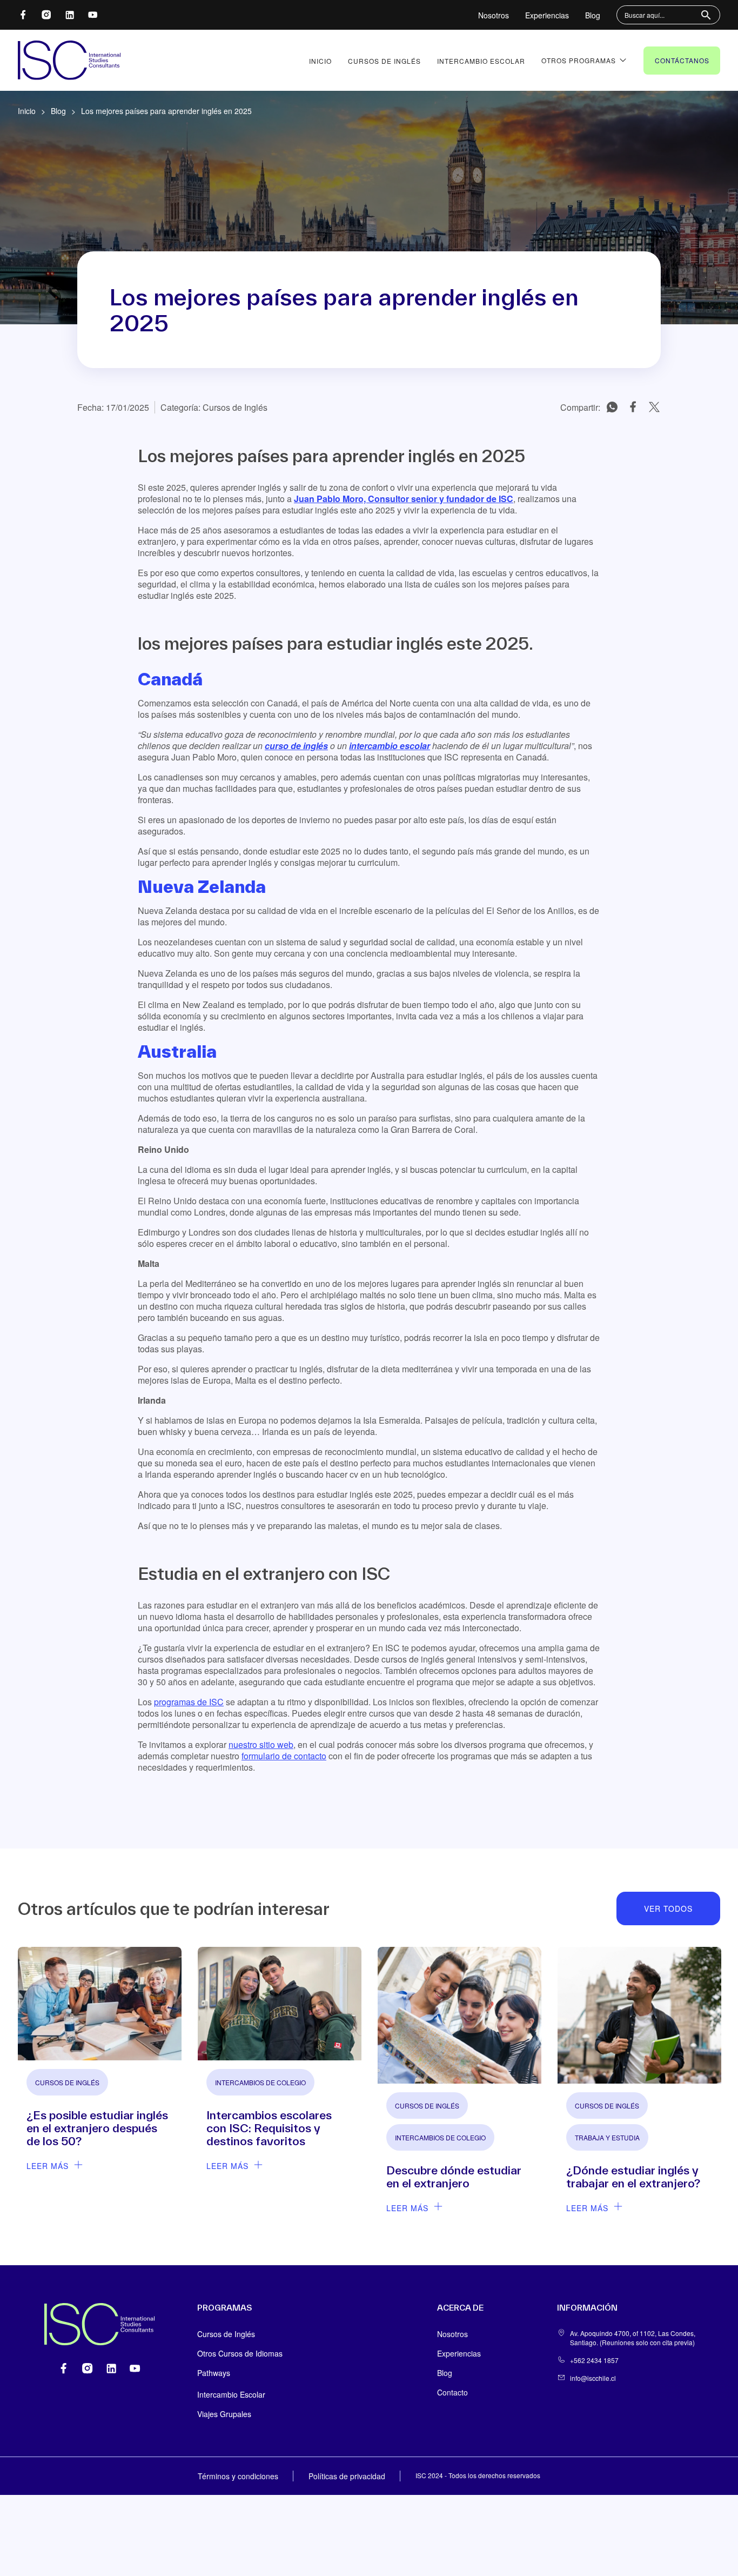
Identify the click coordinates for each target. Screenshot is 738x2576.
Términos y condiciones (238, 2476)
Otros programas (579, 60)
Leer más (48, 2166)
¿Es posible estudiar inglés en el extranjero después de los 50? (97, 2128)
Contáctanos (682, 60)
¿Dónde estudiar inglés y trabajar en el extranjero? (633, 2177)
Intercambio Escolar (481, 61)
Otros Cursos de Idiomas (240, 2353)
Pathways (214, 2373)
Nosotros (494, 15)
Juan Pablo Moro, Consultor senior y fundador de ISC (404, 499)
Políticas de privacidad (347, 2476)
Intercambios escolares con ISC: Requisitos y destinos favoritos (269, 2128)
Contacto (452, 2392)
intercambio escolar (390, 746)
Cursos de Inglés (384, 61)
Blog (593, 15)
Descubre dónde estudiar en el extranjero (454, 2177)
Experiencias (547, 15)
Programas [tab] (224, 2308)
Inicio (320, 61)
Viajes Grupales (224, 2414)
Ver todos (668, 1908)
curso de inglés (296, 746)
